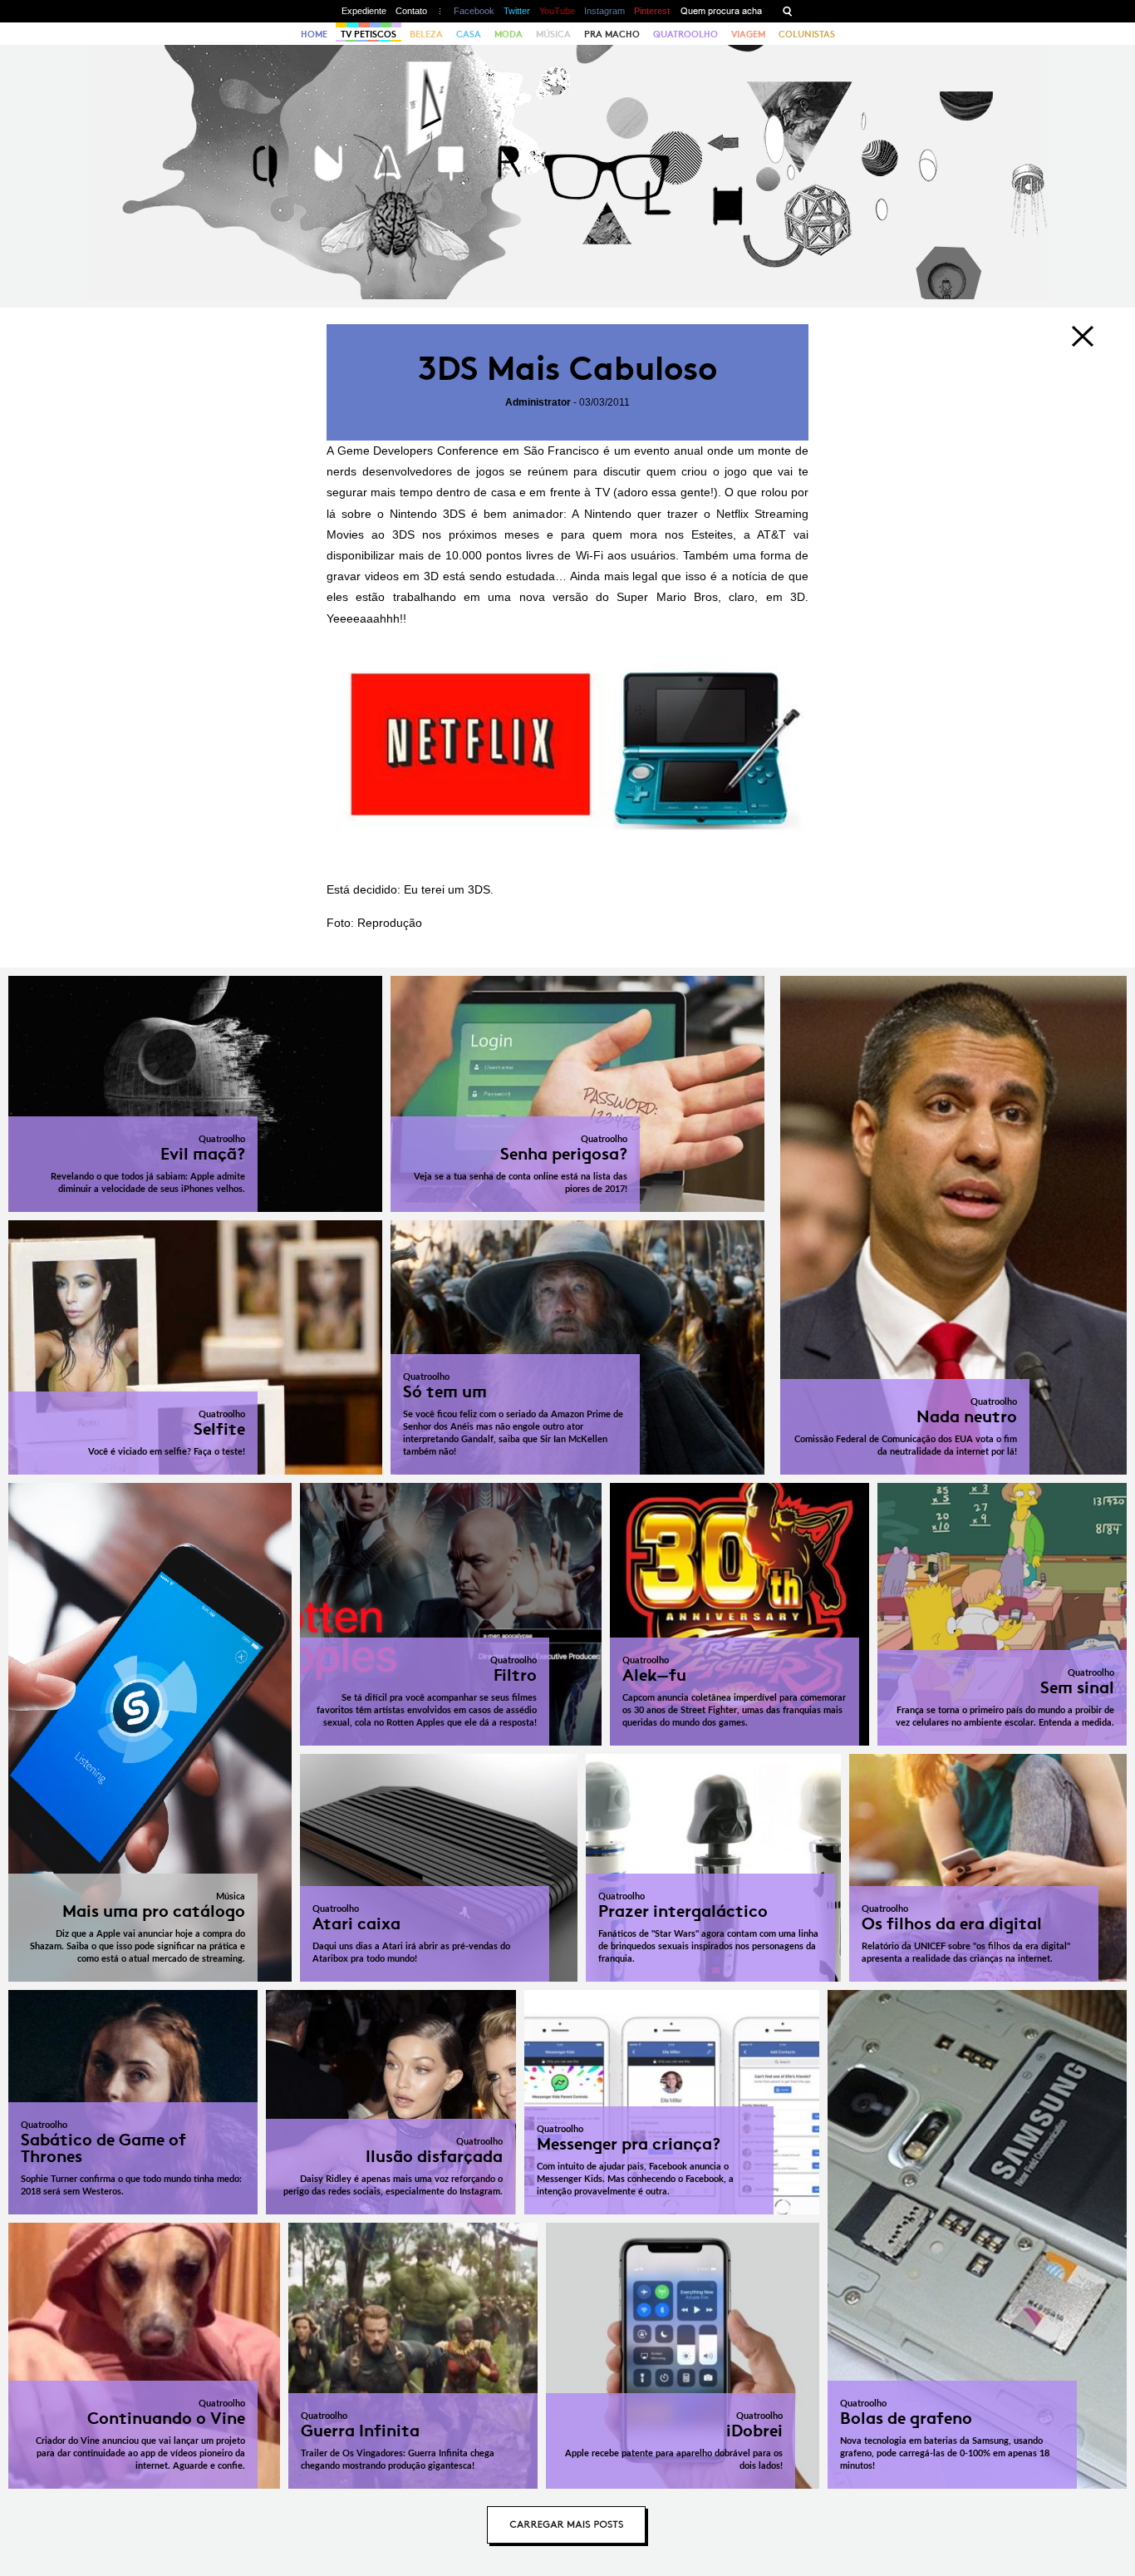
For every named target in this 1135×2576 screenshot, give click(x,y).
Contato (411, 11)
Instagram (604, 11)
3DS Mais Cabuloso (567, 369)
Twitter (517, 11)
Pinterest (652, 11)
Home (314, 34)
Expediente (364, 11)
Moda (509, 34)
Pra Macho (612, 34)
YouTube (557, 11)
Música (553, 34)
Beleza (426, 34)
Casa (469, 34)
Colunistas (807, 34)
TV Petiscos (369, 34)
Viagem (748, 34)
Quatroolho (685, 34)
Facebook (474, 11)
